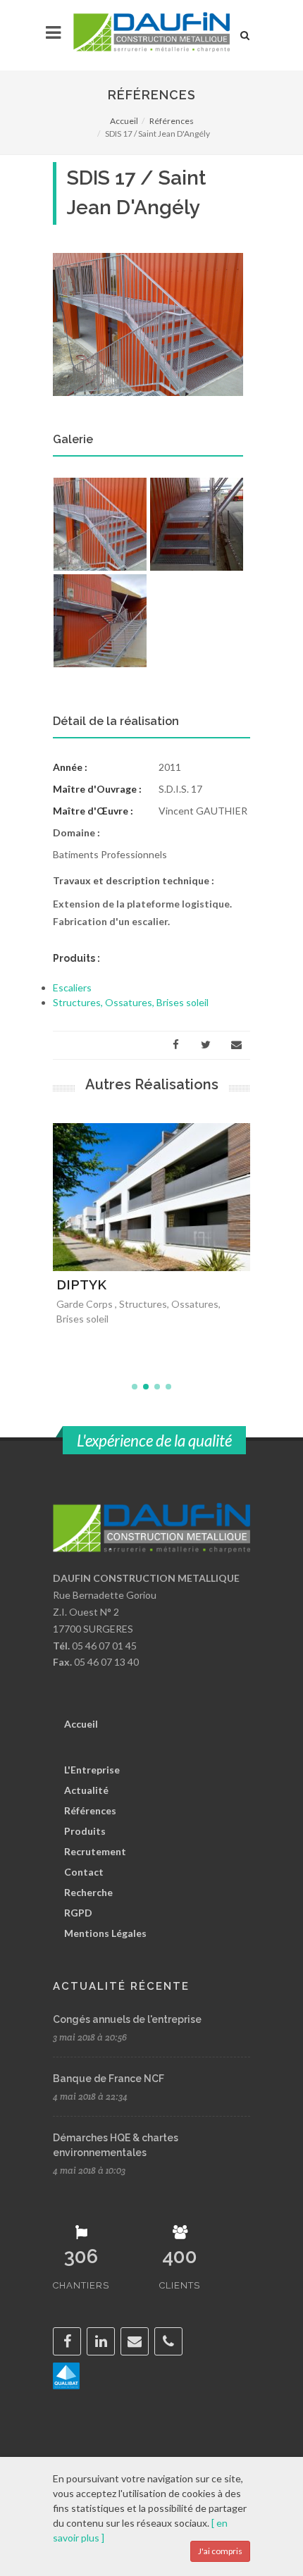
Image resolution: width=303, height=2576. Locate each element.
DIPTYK (81, 1284)
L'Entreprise (92, 1770)
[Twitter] (206, 1045)
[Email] (236, 1045)
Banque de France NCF (109, 2079)
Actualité (86, 1790)
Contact (84, 1872)
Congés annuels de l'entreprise (127, 2019)
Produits (85, 1831)
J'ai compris (220, 2551)
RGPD (78, 1913)
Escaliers (72, 987)
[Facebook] (175, 1045)
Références (172, 121)
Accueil (124, 121)
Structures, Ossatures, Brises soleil (131, 1002)
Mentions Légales (105, 1933)
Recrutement (95, 1851)
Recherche (88, 1892)
